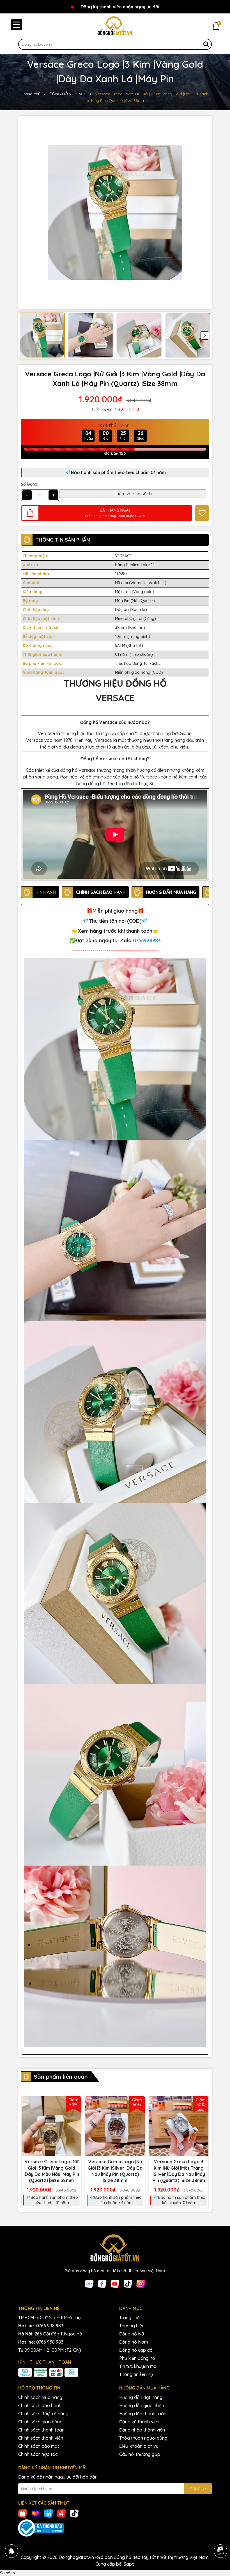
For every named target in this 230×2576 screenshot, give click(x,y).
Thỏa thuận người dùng (143, 2438)
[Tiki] (49, 2513)
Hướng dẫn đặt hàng (141, 2397)
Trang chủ (129, 2318)
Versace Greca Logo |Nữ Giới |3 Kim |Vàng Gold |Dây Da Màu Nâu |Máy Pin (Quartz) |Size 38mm (51, 2171)
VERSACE (123, 556)
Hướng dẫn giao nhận (142, 2405)
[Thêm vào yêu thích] (202, 513)
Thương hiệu (132, 2326)
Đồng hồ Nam (134, 2342)
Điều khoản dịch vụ (139, 2446)
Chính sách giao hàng (40, 2422)
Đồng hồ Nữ (132, 2334)
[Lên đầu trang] (220, 2535)
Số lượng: (30, 484)
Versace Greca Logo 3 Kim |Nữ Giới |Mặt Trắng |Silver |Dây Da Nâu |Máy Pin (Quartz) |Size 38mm (179, 2171)
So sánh (7, 2573)
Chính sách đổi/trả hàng (43, 2414)
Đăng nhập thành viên (142, 2430)
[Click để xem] (115, 213)
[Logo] (115, 26)
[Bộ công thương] (115, 2528)
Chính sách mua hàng (40, 2397)
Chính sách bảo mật (39, 2446)
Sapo (129, 2564)
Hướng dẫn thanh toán (143, 2414)
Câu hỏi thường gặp (140, 2454)
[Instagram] (141, 2284)
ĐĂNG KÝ (198, 2489)
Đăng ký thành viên (139, 2422)
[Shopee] (23, 2513)
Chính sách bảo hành (40, 2405)
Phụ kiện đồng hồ (137, 2358)
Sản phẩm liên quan (61, 2077)
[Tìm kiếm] (206, 44)
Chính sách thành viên (41, 2438)
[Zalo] (89, 2284)
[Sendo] (61, 2513)
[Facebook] (102, 2284)
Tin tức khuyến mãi (138, 2366)
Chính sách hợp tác (38, 2454)
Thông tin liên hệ (136, 2374)
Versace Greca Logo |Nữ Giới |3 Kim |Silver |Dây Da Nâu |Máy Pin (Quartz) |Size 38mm (115, 2171)
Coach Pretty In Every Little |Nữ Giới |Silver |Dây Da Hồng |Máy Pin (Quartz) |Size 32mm (65, 2559)
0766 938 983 (50, 2326)
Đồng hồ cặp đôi (136, 2350)
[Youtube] (115, 2284)
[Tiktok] (128, 2284)
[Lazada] (36, 2513)
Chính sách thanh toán (41, 2430)
